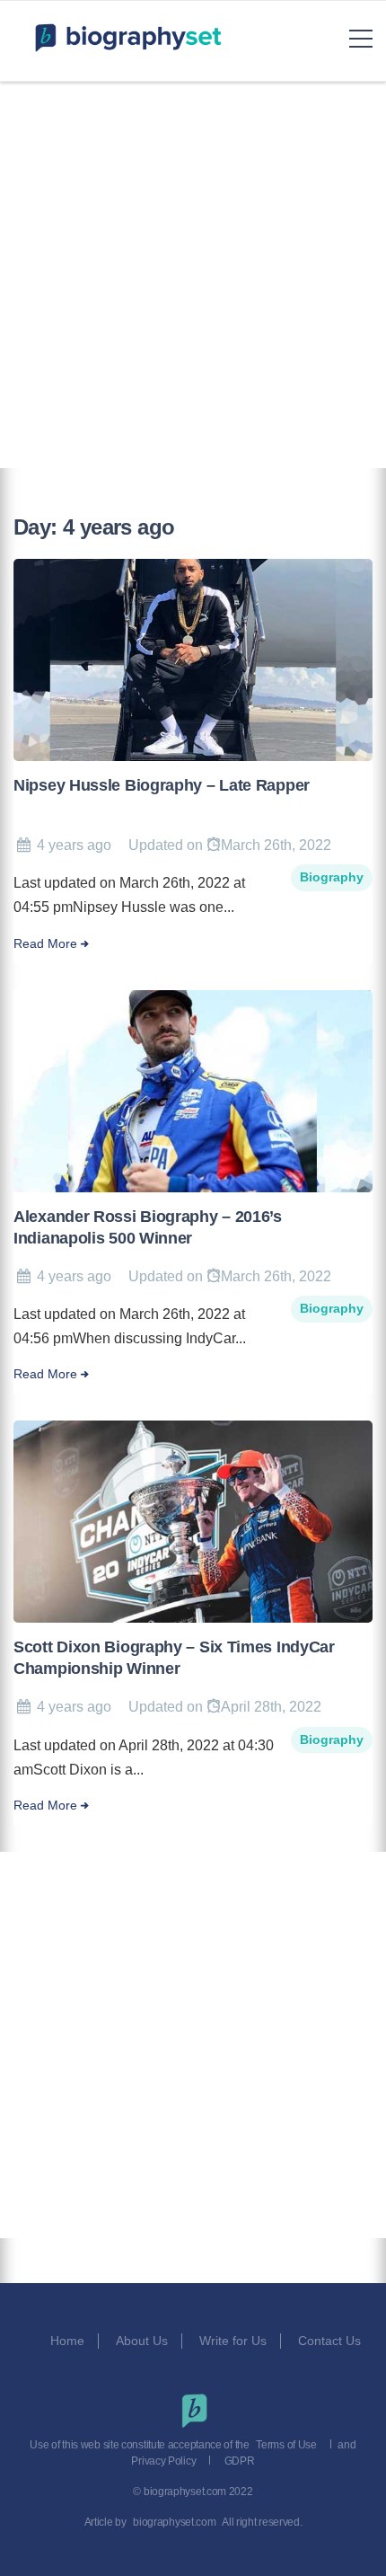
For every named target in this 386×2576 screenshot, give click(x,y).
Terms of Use (286, 2445)
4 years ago (74, 845)
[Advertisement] (193, 275)
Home (67, 2341)
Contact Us (331, 2341)
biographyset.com (174, 2522)
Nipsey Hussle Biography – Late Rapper (162, 785)
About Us (142, 2341)
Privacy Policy (163, 2461)
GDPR (240, 2461)
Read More (45, 944)
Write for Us (233, 2341)
